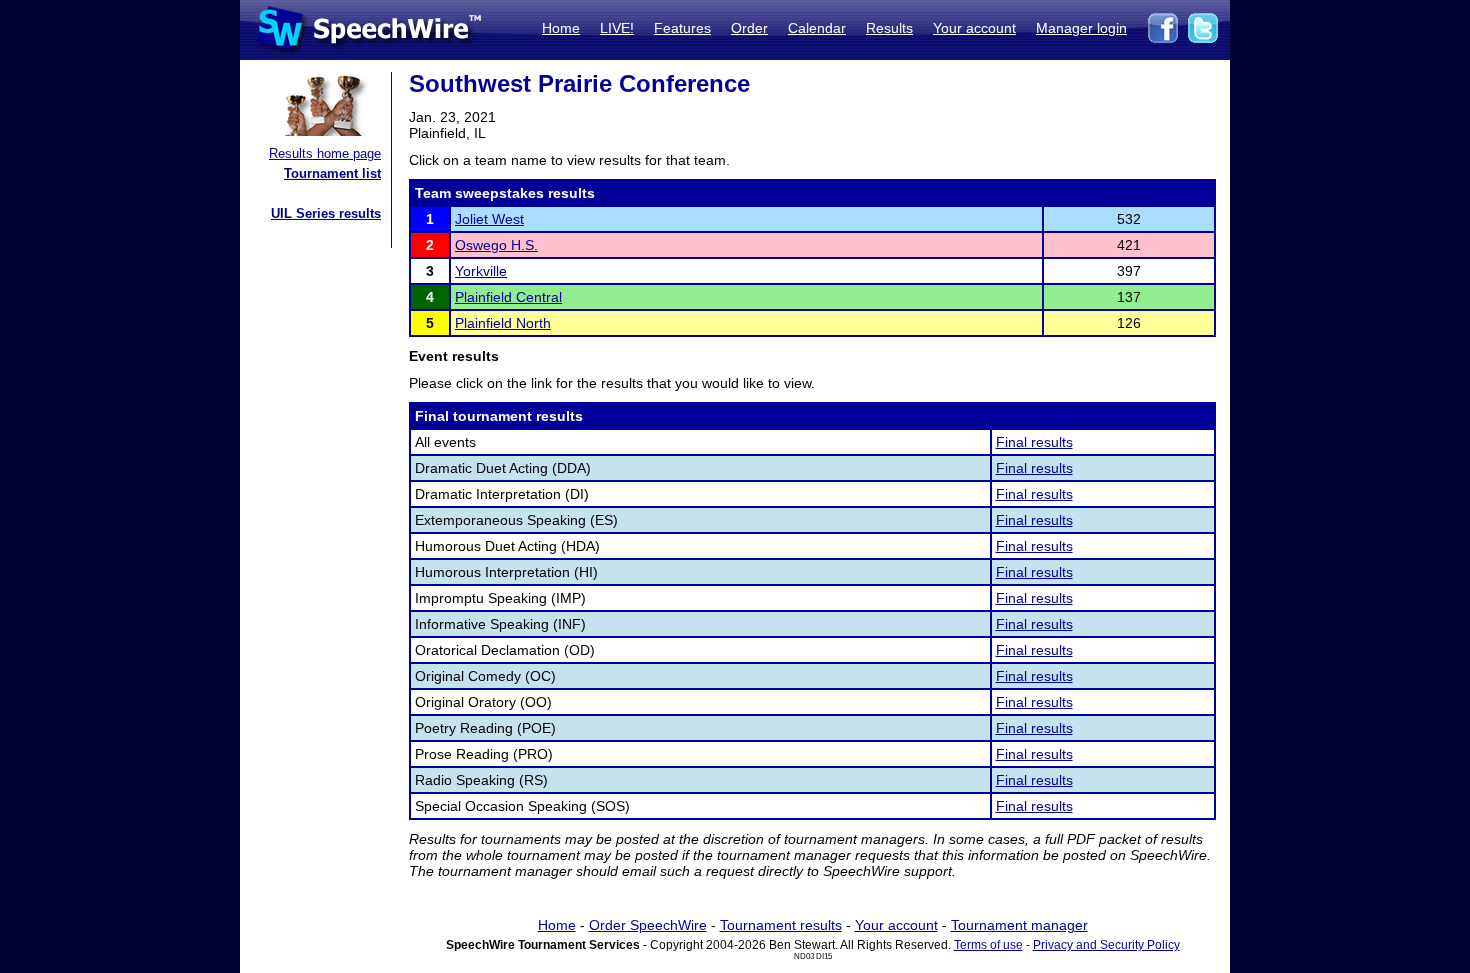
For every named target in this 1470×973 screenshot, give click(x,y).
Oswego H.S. (496, 245)
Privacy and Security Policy (1106, 945)
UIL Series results (326, 213)
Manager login (1081, 28)
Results (889, 28)
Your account (974, 28)
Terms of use (988, 945)
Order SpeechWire (648, 925)
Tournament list (332, 173)
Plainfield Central (508, 297)
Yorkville (481, 271)
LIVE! (617, 28)
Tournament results (781, 925)
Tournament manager (1019, 925)
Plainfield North (503, 323)
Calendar (817, 28)
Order (749, 28)
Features (682, 28)
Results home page (325, 153)
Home (561, 28)
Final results (1034, 442)
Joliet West (489, 219)
